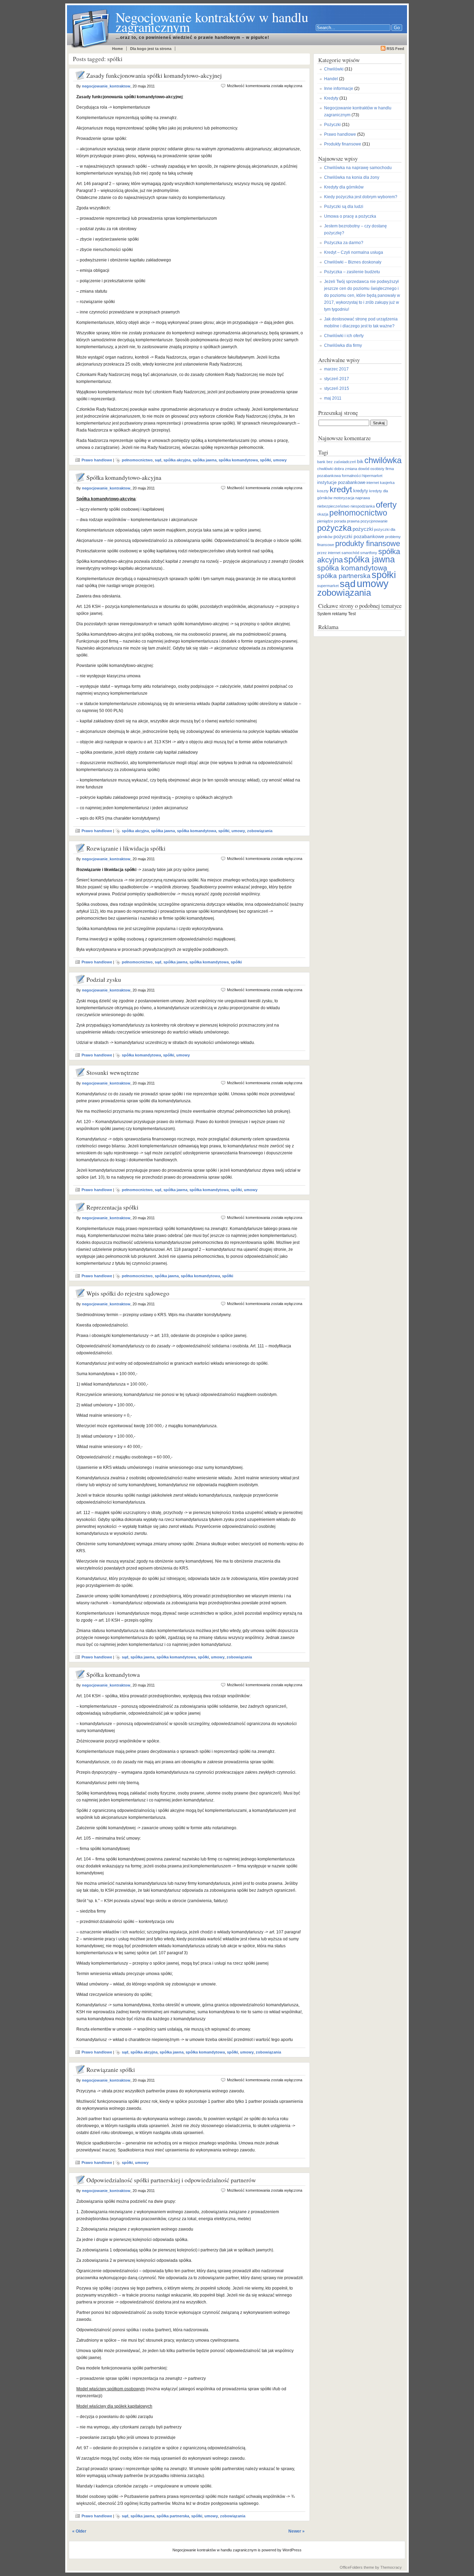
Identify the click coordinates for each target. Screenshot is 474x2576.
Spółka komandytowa (113, 1675)
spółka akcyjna (177, 460)
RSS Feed (395, 49)
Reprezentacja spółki (112, 1207)
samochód (350, 553)
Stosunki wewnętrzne (113, 1073)
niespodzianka (363, 506)
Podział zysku (104, 980)
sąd (158, 460)
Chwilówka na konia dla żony (352, 177)
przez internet (329, 553)
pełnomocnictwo (137, 460)
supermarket (328, 586)
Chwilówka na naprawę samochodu (358, 168)
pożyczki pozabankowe (359, 536)
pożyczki (363, 529)
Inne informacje (339, 89)
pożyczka (334, 528)
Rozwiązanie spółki (111, 2070)
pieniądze (325, 521)
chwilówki (325, 469)
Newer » (297, 2531)
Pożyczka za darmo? (344, 243)
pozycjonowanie (374, 521)
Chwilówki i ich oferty (344, 336)
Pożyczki (332, 125)
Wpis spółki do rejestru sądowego (128, 1293)
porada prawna (347, 521)
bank (321, 462)
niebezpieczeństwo (333, 506)
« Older (79, 2531)
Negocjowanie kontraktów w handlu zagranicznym (212, 22)
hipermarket (372, 476)
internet (373, 483)
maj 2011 (333, 398)
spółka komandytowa (238, 460)
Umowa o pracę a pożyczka (350, 216)
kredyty (361, 491)
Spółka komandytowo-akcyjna (124, 478)
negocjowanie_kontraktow (106, 86)
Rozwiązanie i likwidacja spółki (126, 848)
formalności (352, 476)
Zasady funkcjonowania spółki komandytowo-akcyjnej (154, 76)
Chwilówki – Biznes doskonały (353, 262)
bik (360, 461)
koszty (323, 491)
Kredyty (331, 98)
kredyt (341, 490)
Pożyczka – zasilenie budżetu (352, 272)
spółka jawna (205, 460)
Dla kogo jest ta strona (151, 49)
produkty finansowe (368, 543)
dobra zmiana (346, 469)
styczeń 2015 (337, 388)
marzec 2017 (336, 369)
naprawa (363, 498)
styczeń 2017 (337, 379)
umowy (280, 460)
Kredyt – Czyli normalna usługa (354, 252)
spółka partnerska (173, 2516)
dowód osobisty (371, 469)
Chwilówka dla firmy (343, 345)
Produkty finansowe (343, 144)
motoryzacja (344, 498)
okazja (323, 514)
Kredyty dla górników (344, 187)
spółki (265, 460)
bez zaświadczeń (341, 462)
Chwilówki (334, 69)
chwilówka (383, 460)
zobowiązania (260, 831)
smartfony (369, 553)
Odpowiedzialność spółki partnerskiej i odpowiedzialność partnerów (171, 2180)
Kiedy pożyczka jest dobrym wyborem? (361, 197)
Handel (331, 79)
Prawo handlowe (97, 460)
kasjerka (387, 483)
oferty (386, 505)
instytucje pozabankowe (341, 483)
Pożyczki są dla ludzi (344, 207)
